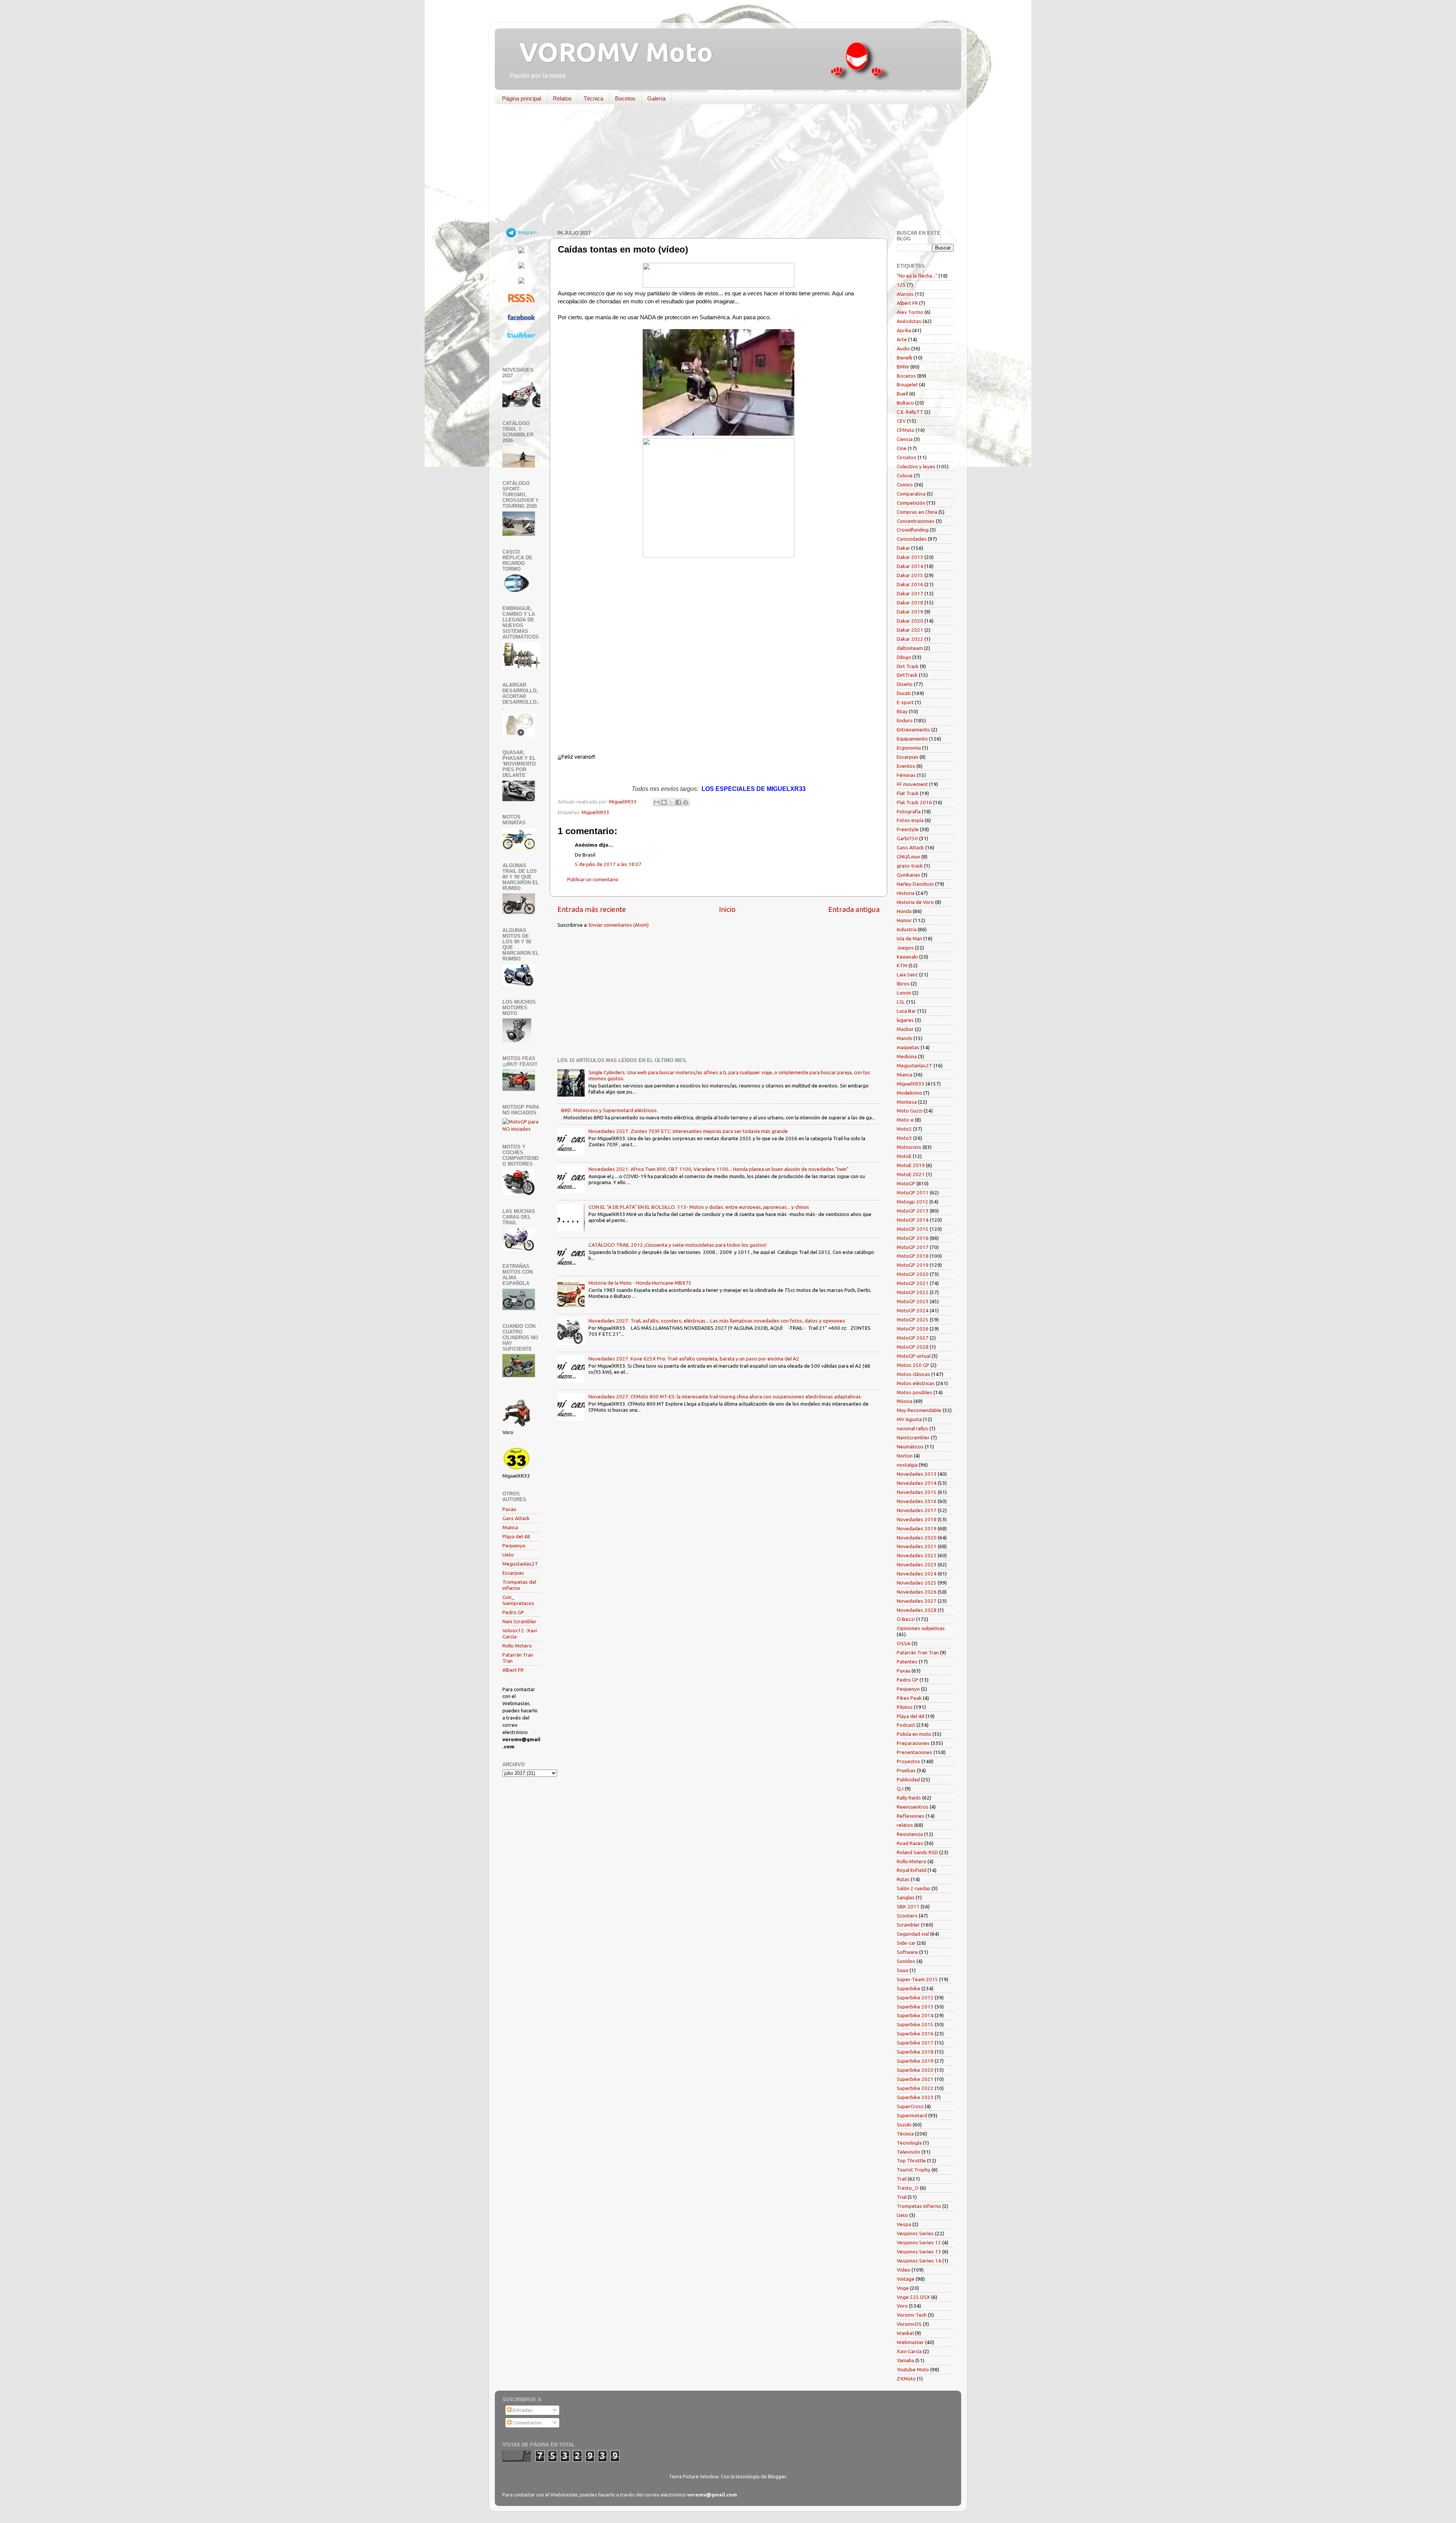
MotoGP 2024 (913, 1310)
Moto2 (904, 1129)
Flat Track (908, 793)
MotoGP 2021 (913, 1283)
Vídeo (904, 2270)
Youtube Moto (913, 2369)
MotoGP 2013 (913, 1211)
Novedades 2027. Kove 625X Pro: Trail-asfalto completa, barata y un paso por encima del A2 (694, 1359)
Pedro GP (513, 1612)
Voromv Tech (912, 2315)
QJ (900, 1789)
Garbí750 (907, 838)
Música (905, 1401)
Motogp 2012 (912, 1202)
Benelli (905, 358)
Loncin (904, 993)
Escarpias (513, 1573)
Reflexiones (911, 1816)
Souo (903, 1970)
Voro (902, 2306)
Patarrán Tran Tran (918, 1652)
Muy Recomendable (919, 1410)
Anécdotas (909, 321)
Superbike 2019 (915, 2061)
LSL (901, 1002)
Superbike (908, 1988)
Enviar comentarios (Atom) (619, 925)
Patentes (907, 1662)
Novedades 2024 (917, 1574)
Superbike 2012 (915, 1997)
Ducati (904, 693)
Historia (906, 893)
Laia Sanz (907, 974)
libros (903, 984)
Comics (905, 485)
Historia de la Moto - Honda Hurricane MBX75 (640, 1283)
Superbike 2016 (915, 2033)
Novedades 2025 (917, 1583)
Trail (902, 2179)
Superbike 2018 (915, 2052)
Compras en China (917, 512)
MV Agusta (909, 1419)
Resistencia (910, 1834)
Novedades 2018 (917, 1519)
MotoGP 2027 (913, 1338)
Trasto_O (908, 2188)
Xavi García (909, 2351)
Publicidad (908, 1779)
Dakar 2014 (910, 566)
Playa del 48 (516, 1536)
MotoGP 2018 (913, 1256)
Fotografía (909, 811)
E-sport (905, 702)
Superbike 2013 (915, 2007)
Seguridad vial (913, 1934)
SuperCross (910, 2106)
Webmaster (910, 2342)
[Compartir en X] (671, 802)
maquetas (908, 1047)
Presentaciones (915, 1752)
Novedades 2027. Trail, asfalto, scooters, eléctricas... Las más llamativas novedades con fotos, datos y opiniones (717, 1321)
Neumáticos (910, 1447)
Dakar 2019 (910, 612)
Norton (905, 1456)
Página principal (522, 98)
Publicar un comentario (593, 879)
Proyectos (908, 1761)
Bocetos (625, 98)
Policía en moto (914, 1734)
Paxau (509, 1509)
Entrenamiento (913, 730)
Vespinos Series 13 (919, 2252)
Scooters (907, 1916)
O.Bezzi (906, 1619)
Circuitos (907, 457)
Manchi (905, 1038)
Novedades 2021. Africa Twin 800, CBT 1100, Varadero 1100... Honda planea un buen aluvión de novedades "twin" (719, 1169)
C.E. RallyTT (910, 412)
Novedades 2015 (917, 1492)
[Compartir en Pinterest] (686, 802)
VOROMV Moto (610, 52)
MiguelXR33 (595, 812)
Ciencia (905, 439)
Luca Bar (906, 1011)
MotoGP (906, 1183)
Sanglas (906, 1897)
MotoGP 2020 (913, 1274)
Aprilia (904, 330)
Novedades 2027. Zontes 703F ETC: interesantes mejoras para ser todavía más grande (688, 1131)
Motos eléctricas (916, 1383)
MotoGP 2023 (913, 1301)
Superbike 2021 (915, 2079)
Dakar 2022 (910, 639)
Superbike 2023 (915, 2097)
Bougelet (907, 384)
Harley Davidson (915, 884)
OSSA (904, 1643)
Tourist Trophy (914, 2170)
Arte (902, 339)
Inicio (727, 909)
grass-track (910, 866)
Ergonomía (909, 748)
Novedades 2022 (917, 1555)
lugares (905, 1020)
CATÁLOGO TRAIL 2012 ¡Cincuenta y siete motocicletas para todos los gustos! (678, 1245)
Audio (903, 348)
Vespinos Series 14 (919, 2261)
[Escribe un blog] (664, 802)
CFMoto (906, 430)
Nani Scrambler (519, 1621)
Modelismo (909, 1093)
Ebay (902, 711)
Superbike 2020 (915, 2070)
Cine (902, 448)
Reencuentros (913, 1807)
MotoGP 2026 (913, 1329)
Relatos (562, 98)
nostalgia (907, 1465)
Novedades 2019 (917, 1528)
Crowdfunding (913, 530)
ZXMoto (906, 2379)
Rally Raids (909, 1798)
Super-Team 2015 (917, 1979)
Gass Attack (516, 1518)
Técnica (593, 98)
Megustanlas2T (520, 1564)
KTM (902, 965)
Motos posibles (915, 1392)
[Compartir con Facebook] (678, 802)
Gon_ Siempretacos (518, 1600)
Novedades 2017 (917, 1510)
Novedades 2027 (917, 1601)
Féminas (906, 775)
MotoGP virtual (914, 1356)
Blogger (777, 2476)
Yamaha (905, 2360)
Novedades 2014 (917, 1483)
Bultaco (905, 403)
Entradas (522, 2410)
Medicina (907, 1056)
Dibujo (904, 657)
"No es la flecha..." (917, 276)
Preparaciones (913, 1743)
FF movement (912, 784)
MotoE (904, 1156)
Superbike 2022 (915, 2088)
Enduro (905, 720)
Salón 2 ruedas (914, 1888)
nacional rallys (912, 1428)
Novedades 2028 (917, 1610)
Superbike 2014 (915, 2015)
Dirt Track (908, 666)
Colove (905, 475)
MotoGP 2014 (913, 1220)
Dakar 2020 (910, 621)
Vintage (906, 2279)
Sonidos (906, 1961)
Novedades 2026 (917, 1592)
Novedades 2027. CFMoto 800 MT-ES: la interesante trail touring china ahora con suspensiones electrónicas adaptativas (725, 1396)
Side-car (906, 1943)
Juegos (905, 948)
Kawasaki (907, 957)
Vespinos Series (915, 2233)
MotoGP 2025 (913, 1320)
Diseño (905, 684)
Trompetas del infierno (519, 1585)
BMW (903, 367)
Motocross (909, 1147)
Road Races (910, 1843)
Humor (904, 920)
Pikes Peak (909, 1698)
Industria (907, 929)
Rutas (903, 1879)
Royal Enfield (912, 1870)
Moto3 (904, 1138)
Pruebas (906, 1770)
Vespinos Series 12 (919, 2242)
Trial (902, 2197)
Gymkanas (908, 875)
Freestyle (908, 829)
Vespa (904, 2224)
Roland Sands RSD (917, 1852)
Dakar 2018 (910, 603)
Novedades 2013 (917, 1474)
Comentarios (527, 2423)
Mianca (510, 1527)
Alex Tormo (910, 312)
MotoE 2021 (911, 1174)
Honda (904, 911)
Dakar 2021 (910, 630)
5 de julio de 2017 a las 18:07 (608, 864)
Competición (911, 503)
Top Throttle (911, 2161)
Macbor (905, 1029)
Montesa (907, 1102)
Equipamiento (912, 739)
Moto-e (905, 1120)
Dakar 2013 (910, 557)
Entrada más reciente (592, 909)
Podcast (906, 1725)
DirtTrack (907, 675)
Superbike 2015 (915, 2024)
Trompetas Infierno (919, 2206)
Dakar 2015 (910, 575)
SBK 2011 (908, 1906)
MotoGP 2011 (913, 1192)
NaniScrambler (913, 1437)
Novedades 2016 (917, 1501)
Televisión (908, 2152)
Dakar (903, 548)
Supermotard (912, 2115)
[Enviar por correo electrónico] (657, 802)
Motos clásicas (913, 1374)
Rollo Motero (517, 1646)
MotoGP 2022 (913, 1292)
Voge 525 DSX (913, 2297)
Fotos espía (910, 820)
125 (901, 285)
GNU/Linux (908, 857)
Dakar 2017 (910, 593)
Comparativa (911, 494)
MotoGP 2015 (913, 1229)
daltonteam (910, 648)
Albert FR (513, 1670)
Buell (902, 394)
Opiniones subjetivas (921, 1628)
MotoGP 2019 (913, 1265)
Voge (903, 2288)
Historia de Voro (915, 902)
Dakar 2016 (910, 584)
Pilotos (905, 1707)
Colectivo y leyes (916, 466)
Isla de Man (909, 938)
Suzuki (904, 2124)
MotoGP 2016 (913, 1238)
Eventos (906, 766)
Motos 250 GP (913, 1365)
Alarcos (905, 294)
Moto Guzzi (910, 1111)
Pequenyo (514, 1545)
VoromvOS (909, 2324)
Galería (656, 98)
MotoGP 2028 (913, 1347)
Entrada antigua (854, 909)
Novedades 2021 (917, 1546)
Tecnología (909, 2143)
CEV (901, 421)
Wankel (905, 2333)
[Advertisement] (722, 169)
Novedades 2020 (917, 1538)
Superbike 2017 (915, 2043)
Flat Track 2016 (914, 802)
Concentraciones (916, 521)
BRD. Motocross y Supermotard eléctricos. (610, 1110)
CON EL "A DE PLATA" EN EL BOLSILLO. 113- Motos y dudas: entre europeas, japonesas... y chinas (699, 1207)
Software (907, 1952)
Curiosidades (912, 539)
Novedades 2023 (917, 1564)
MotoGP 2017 (913, 1247)
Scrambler (908, 1925)
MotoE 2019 (911, 1165)
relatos (905, 1825)
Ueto (508, 1555)
